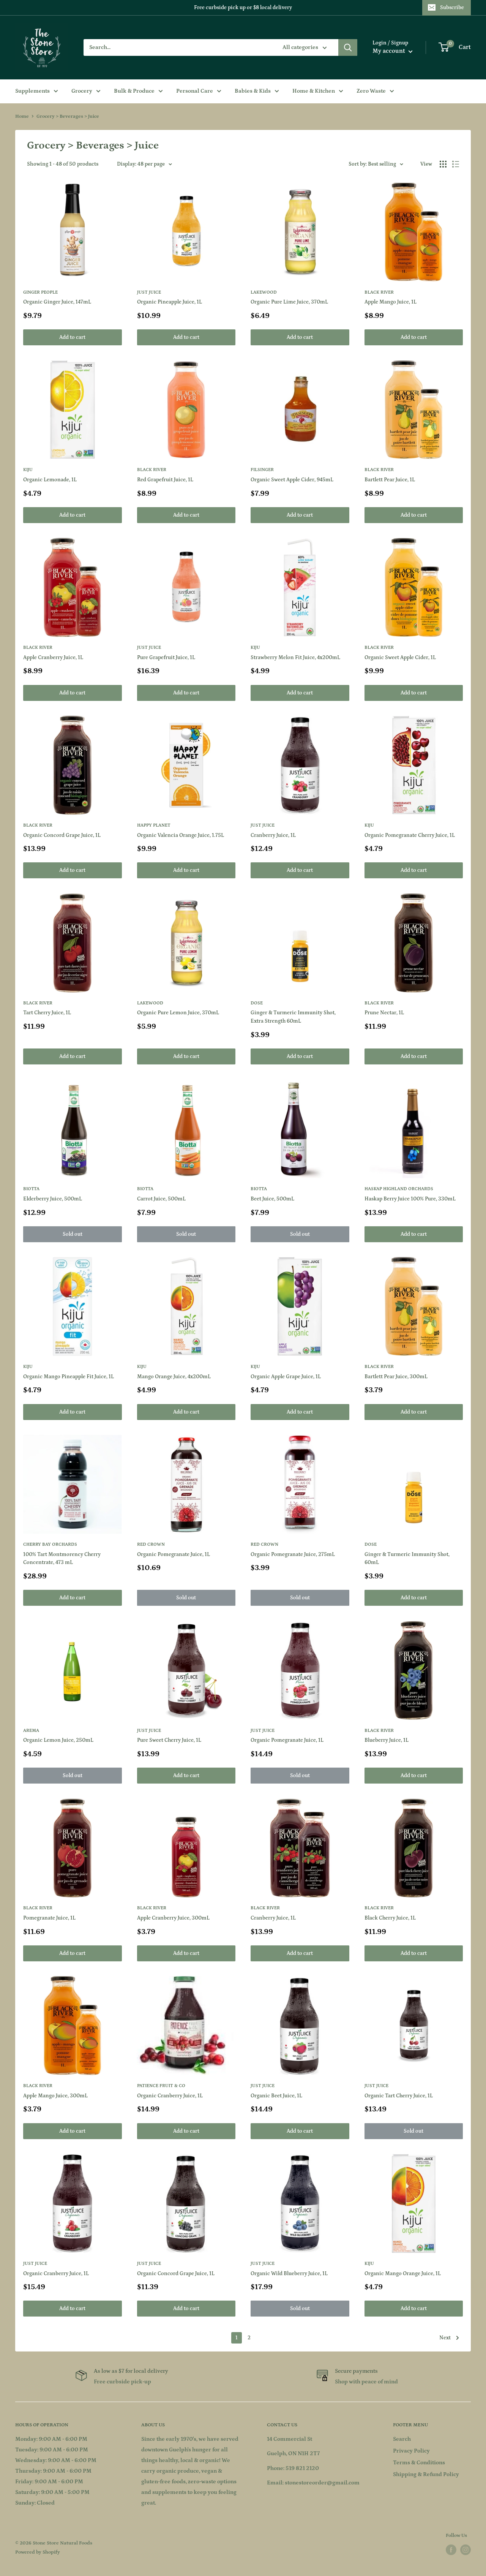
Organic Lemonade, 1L (50, 480)
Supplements (32, 91)
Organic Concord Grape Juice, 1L (62, 835)
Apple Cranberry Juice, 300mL (173, 1918)
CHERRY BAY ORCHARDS (50, 1544)
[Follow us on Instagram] (465, 2550)
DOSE (257, 1003)
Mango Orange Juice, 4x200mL (174, 1377)
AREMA (31, 1731)
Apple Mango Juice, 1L (391, 302)
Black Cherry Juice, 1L (390, 1918)
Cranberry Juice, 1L (273, 835)
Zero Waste (371, 91)
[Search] (348, 47)
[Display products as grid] (443, 164)
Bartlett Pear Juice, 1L (390, 480)
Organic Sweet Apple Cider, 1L (400, 658)
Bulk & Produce (134, 91)
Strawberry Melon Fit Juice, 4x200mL (295, 658)
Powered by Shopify (38, 2552)
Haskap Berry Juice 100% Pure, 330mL (410, 1199)
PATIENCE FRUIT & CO (161, 2086)
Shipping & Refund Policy (426, 2474)
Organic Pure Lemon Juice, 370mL (178, 1013)
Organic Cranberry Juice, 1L (170, 2096)
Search (402, 2439)
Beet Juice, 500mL (272, 1199)
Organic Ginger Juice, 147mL (57, 302)
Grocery (82, 91)
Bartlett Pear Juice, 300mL (396, 1377)
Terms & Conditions (419, 2463)
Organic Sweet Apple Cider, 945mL (292, 480)
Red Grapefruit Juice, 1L (165, 480)
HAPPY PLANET (154, 825)
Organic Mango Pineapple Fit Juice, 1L (69, 1377)
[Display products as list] (456, 164)
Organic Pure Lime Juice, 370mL (289, 302)
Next (445, 2338)
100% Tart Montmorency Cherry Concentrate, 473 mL (62, 1559)
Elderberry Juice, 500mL (53, 1199)
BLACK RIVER (379, 292)
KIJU (28, 470)
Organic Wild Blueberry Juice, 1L (289, 2274)
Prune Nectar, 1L (384, 1013)
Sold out (73, 1234)
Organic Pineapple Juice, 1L (170, 302)
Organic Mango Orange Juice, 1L (403, 2274)
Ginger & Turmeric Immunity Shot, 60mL (407, 1559)
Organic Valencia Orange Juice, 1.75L (181, 835)
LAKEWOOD (264, 292)
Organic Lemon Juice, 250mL (58, 1740)
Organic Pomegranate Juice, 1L (174, 1554)
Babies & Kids (253, 91)
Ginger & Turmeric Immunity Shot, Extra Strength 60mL (293, 1017)
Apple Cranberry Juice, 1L (53, 658)
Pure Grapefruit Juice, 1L (166, 658)
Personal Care (195, 91)
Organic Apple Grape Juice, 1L (286, 1377)
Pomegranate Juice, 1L (49, 1918)
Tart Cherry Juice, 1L (47, 1013)
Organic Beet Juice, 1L (276, 2096)
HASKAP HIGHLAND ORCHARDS (399, 1189)
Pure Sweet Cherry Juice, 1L (169, 1740)
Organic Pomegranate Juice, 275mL (293, 1554)
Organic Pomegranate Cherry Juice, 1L (410, 835)
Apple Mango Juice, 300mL (55, 2096)
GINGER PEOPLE (40, 292)
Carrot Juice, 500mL (161, 1199)
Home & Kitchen (314, 91)
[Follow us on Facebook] (451, 2550)
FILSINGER (262, 470)
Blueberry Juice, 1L (387, 1740)
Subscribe (452, 8)
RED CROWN (151, 1544)
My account (390, 51)
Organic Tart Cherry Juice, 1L (399, 2096)
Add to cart (72, 337)
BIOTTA (31, 1189)
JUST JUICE (149, 292)
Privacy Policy (411, 2451)
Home (22, 116)
